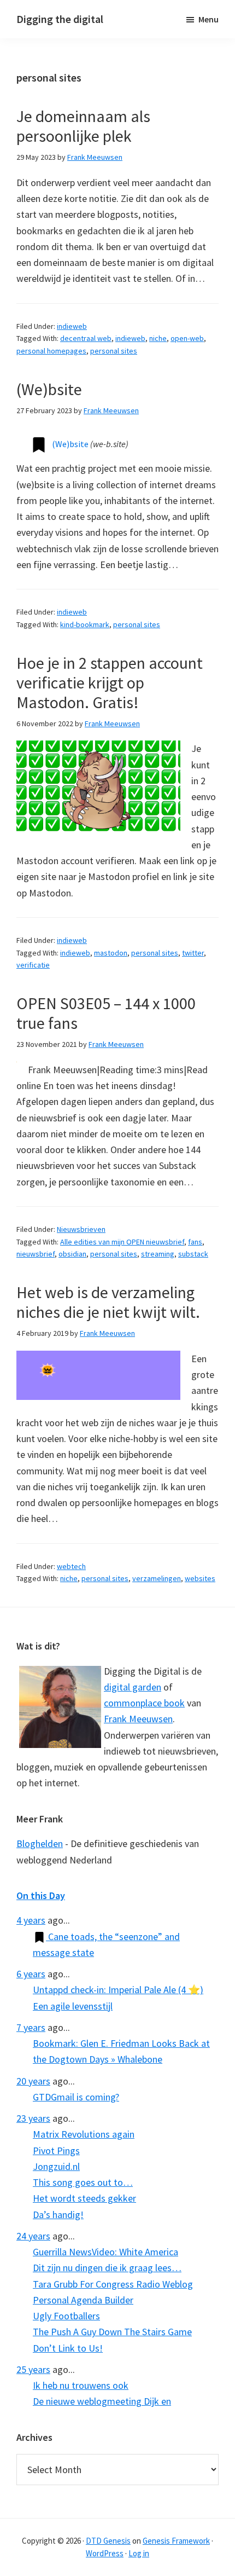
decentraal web (86, 338)
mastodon (111, 953)
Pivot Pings (56, 2150)
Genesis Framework (176, 2541)
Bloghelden (40, 1843)
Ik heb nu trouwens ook (81, 2385)
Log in (139, 2553)
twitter (193, 953)
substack (193, 1254)
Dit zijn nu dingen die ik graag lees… (107, 2268)
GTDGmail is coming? (76, 2097)
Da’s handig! (58, 2215)
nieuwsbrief (36, 1254)
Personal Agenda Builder (83, 2300)
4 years (31, 1920)
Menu (208, 19)
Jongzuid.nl (56, 2166)
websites (200, 1578)
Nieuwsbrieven (81, 1229)
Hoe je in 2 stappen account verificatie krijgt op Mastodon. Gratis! (110, 682)
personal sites (114, 351)
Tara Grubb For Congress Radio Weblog (113, 2284)
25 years (33, 2369)
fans (195, 1242)
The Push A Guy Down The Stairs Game (112, 2332)
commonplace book (144, 1703)
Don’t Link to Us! (68, 2348)
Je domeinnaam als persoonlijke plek (83, 126)
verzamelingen (157, 1578)
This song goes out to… (83, 2182)
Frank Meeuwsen (138, 1719)
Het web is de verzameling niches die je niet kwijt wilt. (108, 1302)
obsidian (72, 1254)
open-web (187, 338)
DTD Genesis (108, 2541)
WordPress (105, 2553)
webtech (71, 1566)
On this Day (41, 1895)
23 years (33, 2118)
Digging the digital (60, 19)
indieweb (72, 326)
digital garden (133, 1687)
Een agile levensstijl (73, 2006)
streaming (158, 1254)
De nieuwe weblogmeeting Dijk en (102, 2401)
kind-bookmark (85, 624)
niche (158, 338)
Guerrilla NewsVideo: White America (105, 2252)
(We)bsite (49, 389)
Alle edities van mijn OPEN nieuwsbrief (122, 1242)
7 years (31, 2027)
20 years (33, 2081)
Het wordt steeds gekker (84, 2198)
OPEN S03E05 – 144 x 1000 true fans (106, 1013)
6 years (31, 1974)
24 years (33, 2236)
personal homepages (51, 351)
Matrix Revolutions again (84, 2134)
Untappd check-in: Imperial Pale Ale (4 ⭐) (118, 1990)
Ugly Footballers (66, 2316)
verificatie (33, 965)
